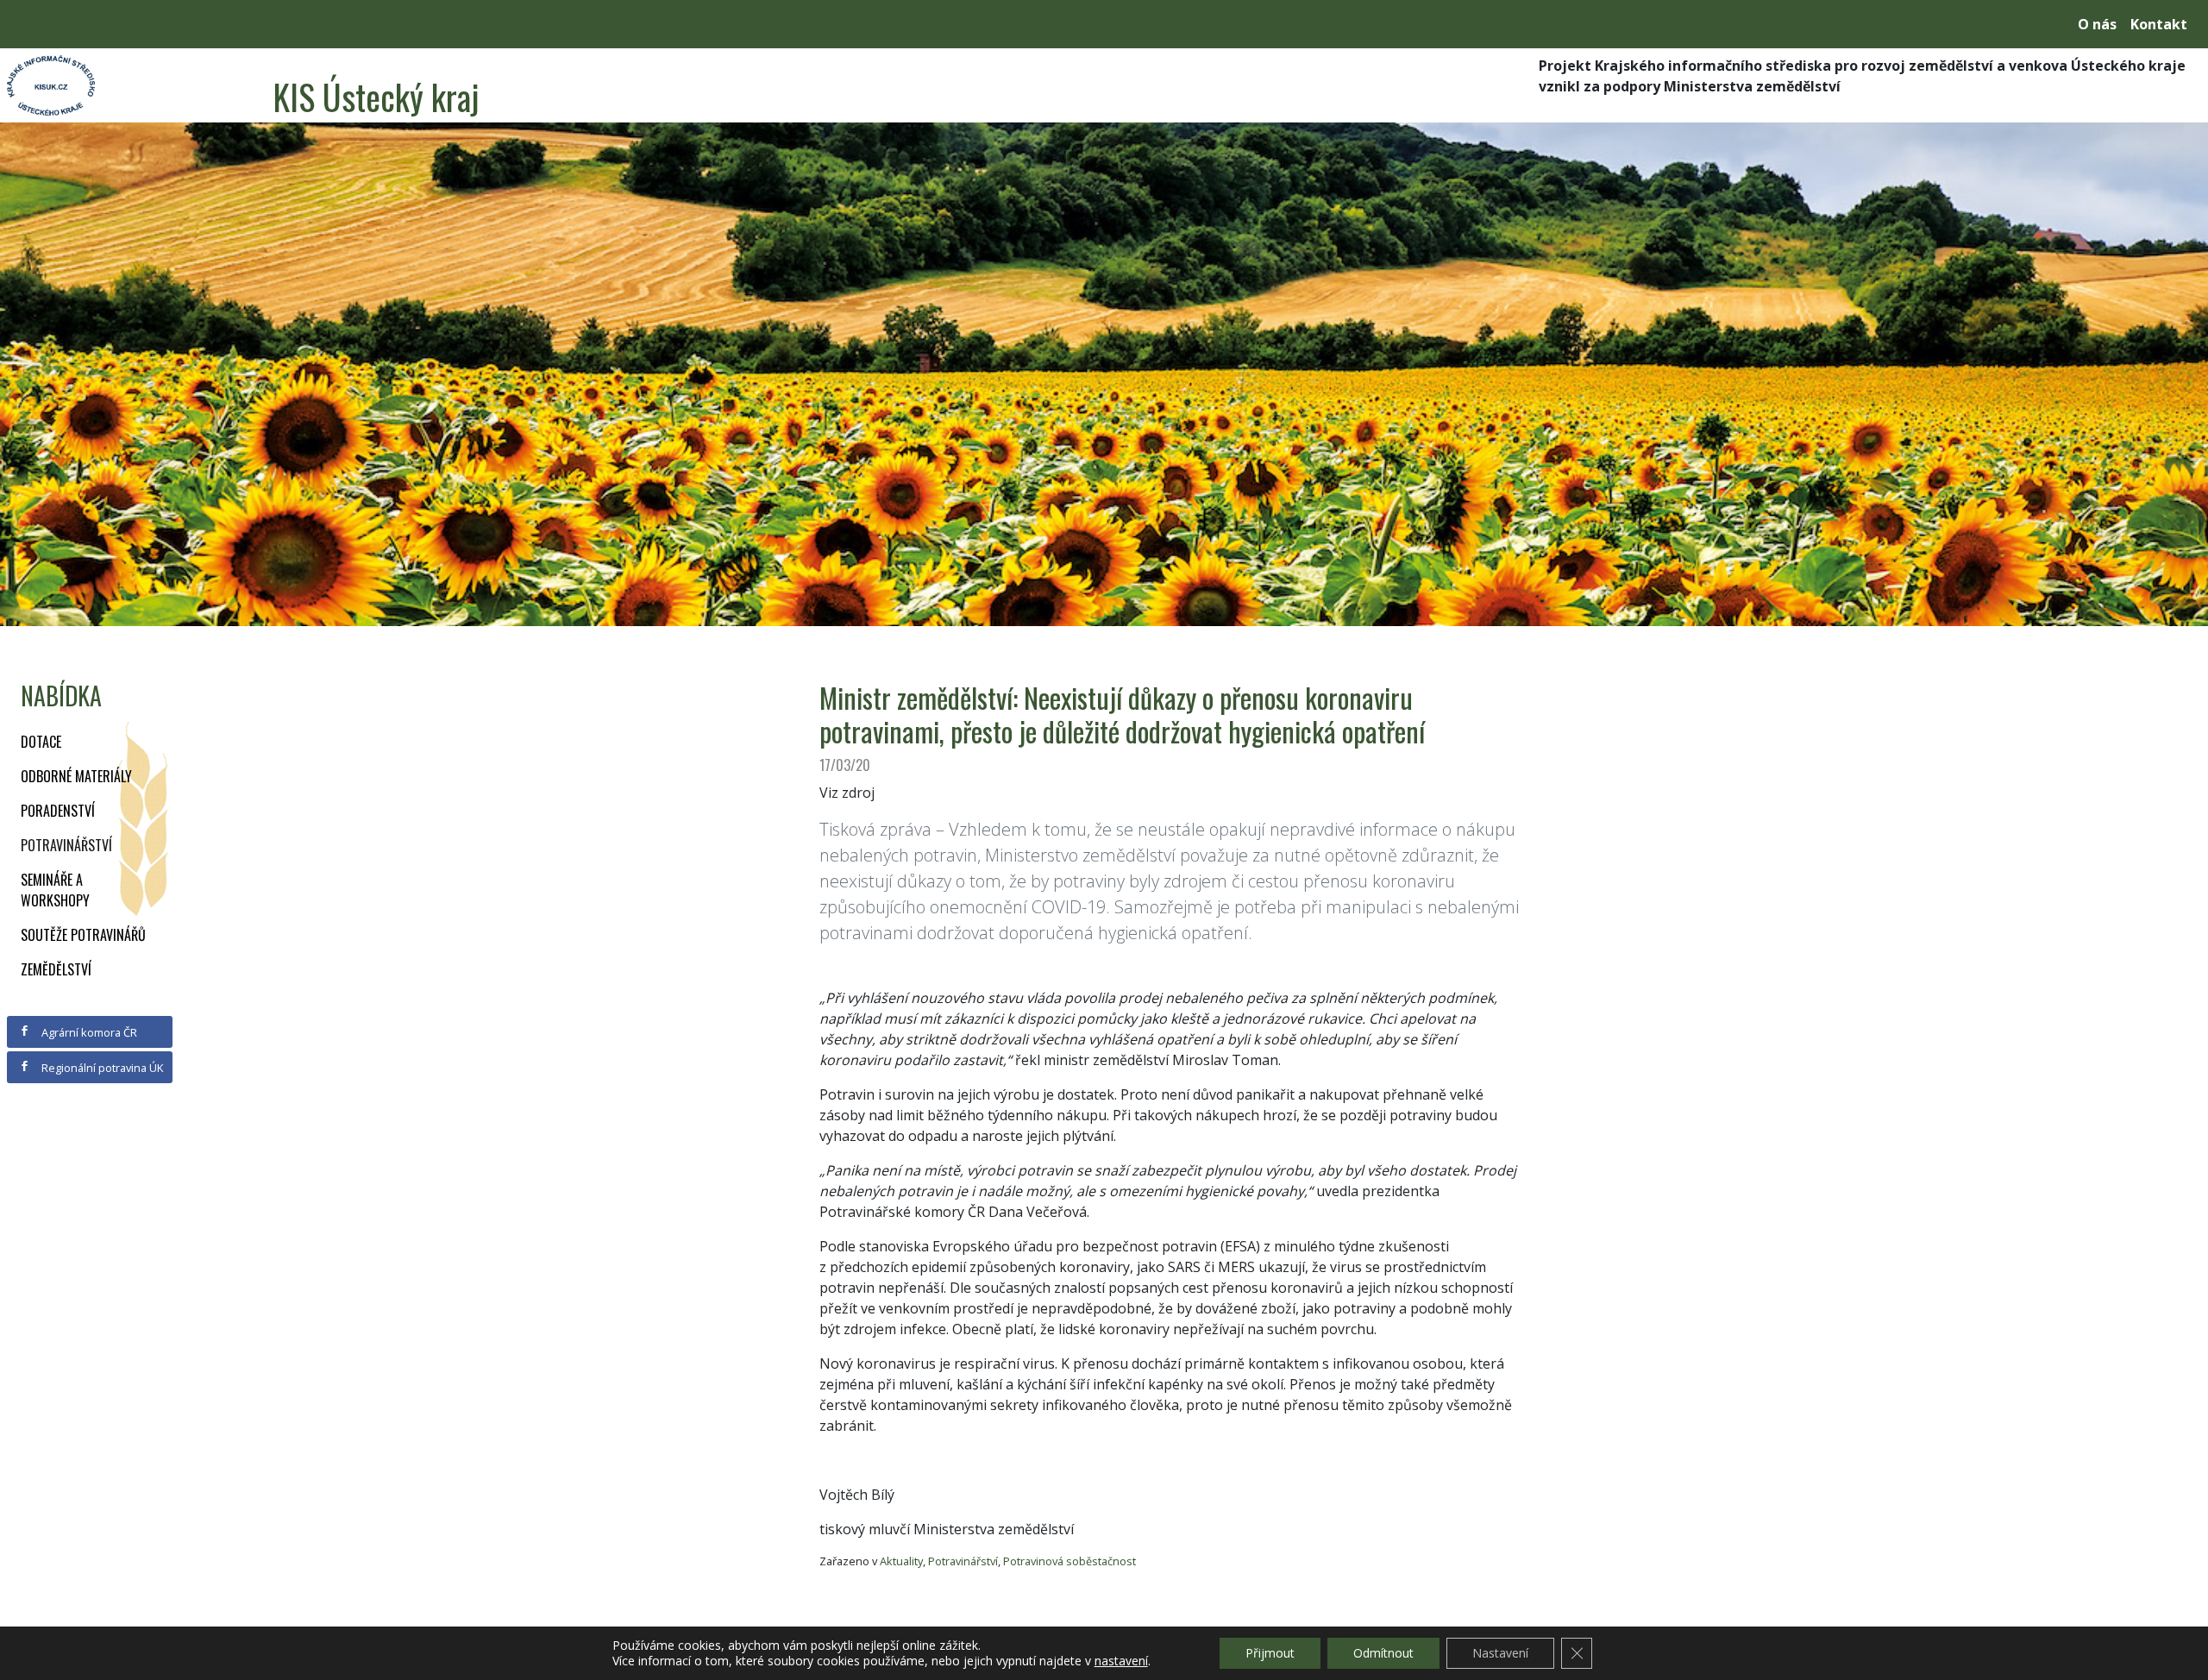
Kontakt (2159, 24)
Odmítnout (1383, 1653)
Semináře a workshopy (55, 890)
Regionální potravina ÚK (101, 1068)
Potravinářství (66, 845)
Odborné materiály (76, 776)
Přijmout (1270, 1653)
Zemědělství (56, 969)
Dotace (41, 742)
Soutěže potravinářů (83, 935)
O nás (2097, 24)
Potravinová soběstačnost (1069, 1561)
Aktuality (901, 1561)
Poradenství (58, 811)
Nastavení (1500, 1653)
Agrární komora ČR (88, 1032)
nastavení (1121, 1661)
